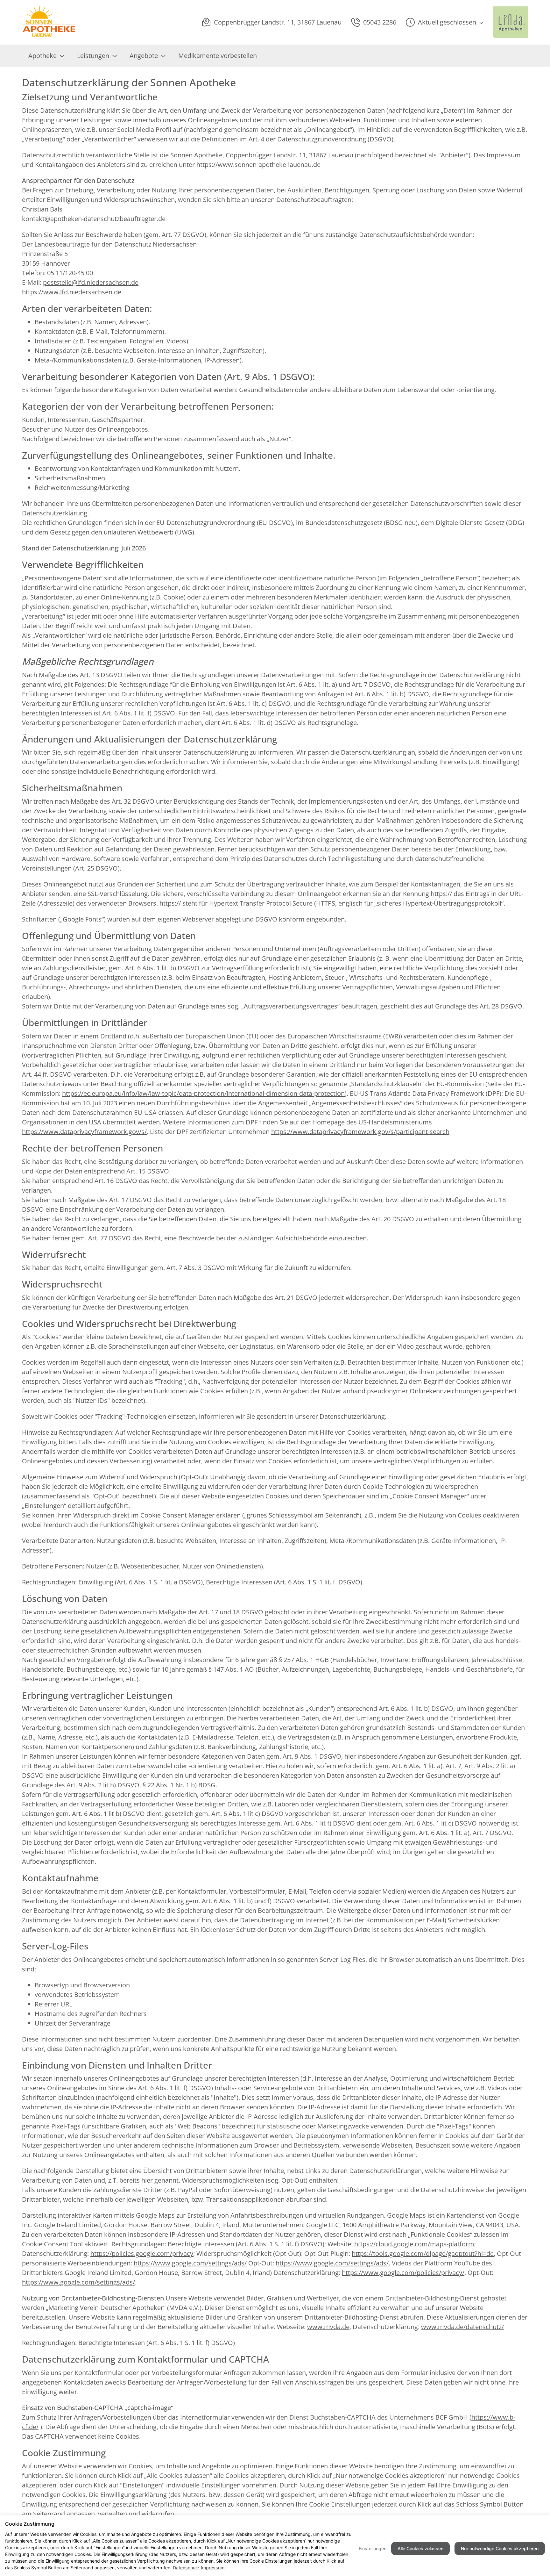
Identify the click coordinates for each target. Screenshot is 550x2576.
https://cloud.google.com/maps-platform (414, 2244)
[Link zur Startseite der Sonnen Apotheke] (49, 22)
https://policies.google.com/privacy (142, 2253)
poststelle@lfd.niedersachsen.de (91, 282)
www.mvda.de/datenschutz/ (462, 2327)
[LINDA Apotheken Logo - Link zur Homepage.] (510, 22)
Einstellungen (373, 2548)
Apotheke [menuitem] (42, 56)
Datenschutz (186, 2568)
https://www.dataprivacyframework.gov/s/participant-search (360, 1132)
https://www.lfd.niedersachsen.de (72, 292)
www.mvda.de (328, 2327)
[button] (444, 22)
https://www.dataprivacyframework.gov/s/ (84, 1132)
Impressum (213, 2568)
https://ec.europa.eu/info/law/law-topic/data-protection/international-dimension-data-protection (203, 1093)
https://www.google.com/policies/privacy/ (403, 2273)
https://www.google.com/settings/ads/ (190, 2263)
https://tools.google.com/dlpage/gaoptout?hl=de (423, 2253)
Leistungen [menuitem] (93, 56)
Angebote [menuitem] (144, 56)
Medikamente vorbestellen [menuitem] (218, 56)
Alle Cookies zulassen (420, 2548)
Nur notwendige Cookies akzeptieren (500, 2548)
